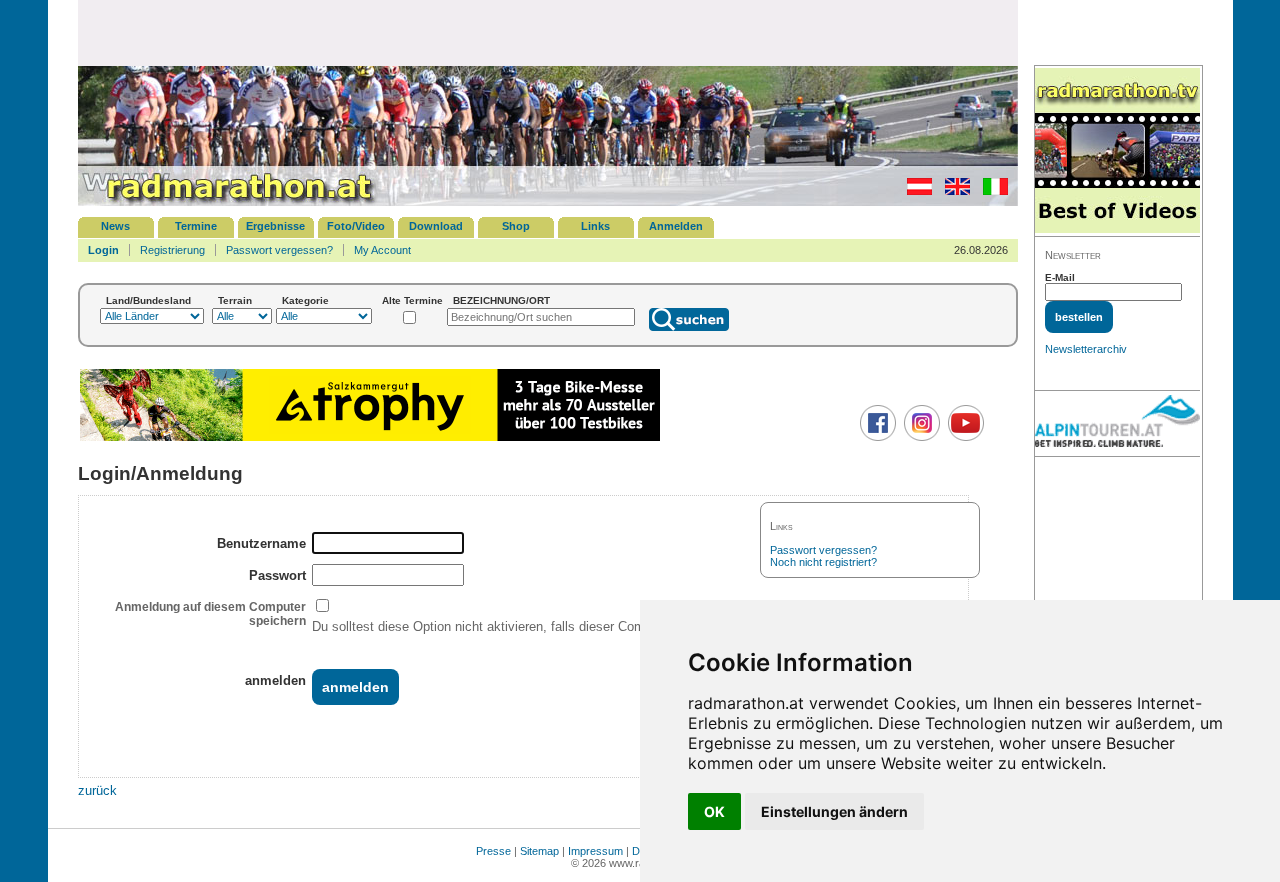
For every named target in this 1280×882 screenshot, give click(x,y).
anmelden (275, 680)
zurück (97, 790)
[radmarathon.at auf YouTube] (963, 437)
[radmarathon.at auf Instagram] (919, 437)
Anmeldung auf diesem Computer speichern (210, 614)
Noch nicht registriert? (823, 562)
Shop (516, 226)
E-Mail (1060, 277)
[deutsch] (914, 191)
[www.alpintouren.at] (1117, 424)
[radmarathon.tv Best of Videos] (1117, 151)
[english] (952, 191)
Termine (196, 226)
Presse (493, 851)
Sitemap (539, 851)
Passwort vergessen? (279, 250)
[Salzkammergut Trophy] (370, 438)
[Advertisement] (548, 32)
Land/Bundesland (148, 300)
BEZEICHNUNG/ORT (501, 300)
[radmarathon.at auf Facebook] (875, 437)
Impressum (595, 851)
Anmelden (676, 226)
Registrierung (172, 250)
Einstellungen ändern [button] (834, 811)
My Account (382, 250)
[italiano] (990, 191)
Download (436, 226)
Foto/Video (356, 226)
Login (103, 250)
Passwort (277, 575)
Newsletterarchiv (1086, 349)
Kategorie (305, 300)
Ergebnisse (275, 226)
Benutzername (261, 543)
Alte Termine (412, 300)
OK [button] (714, 811)
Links (595, 226)
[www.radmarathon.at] (228, 202)
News (115, 226)
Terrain (235, 300)
